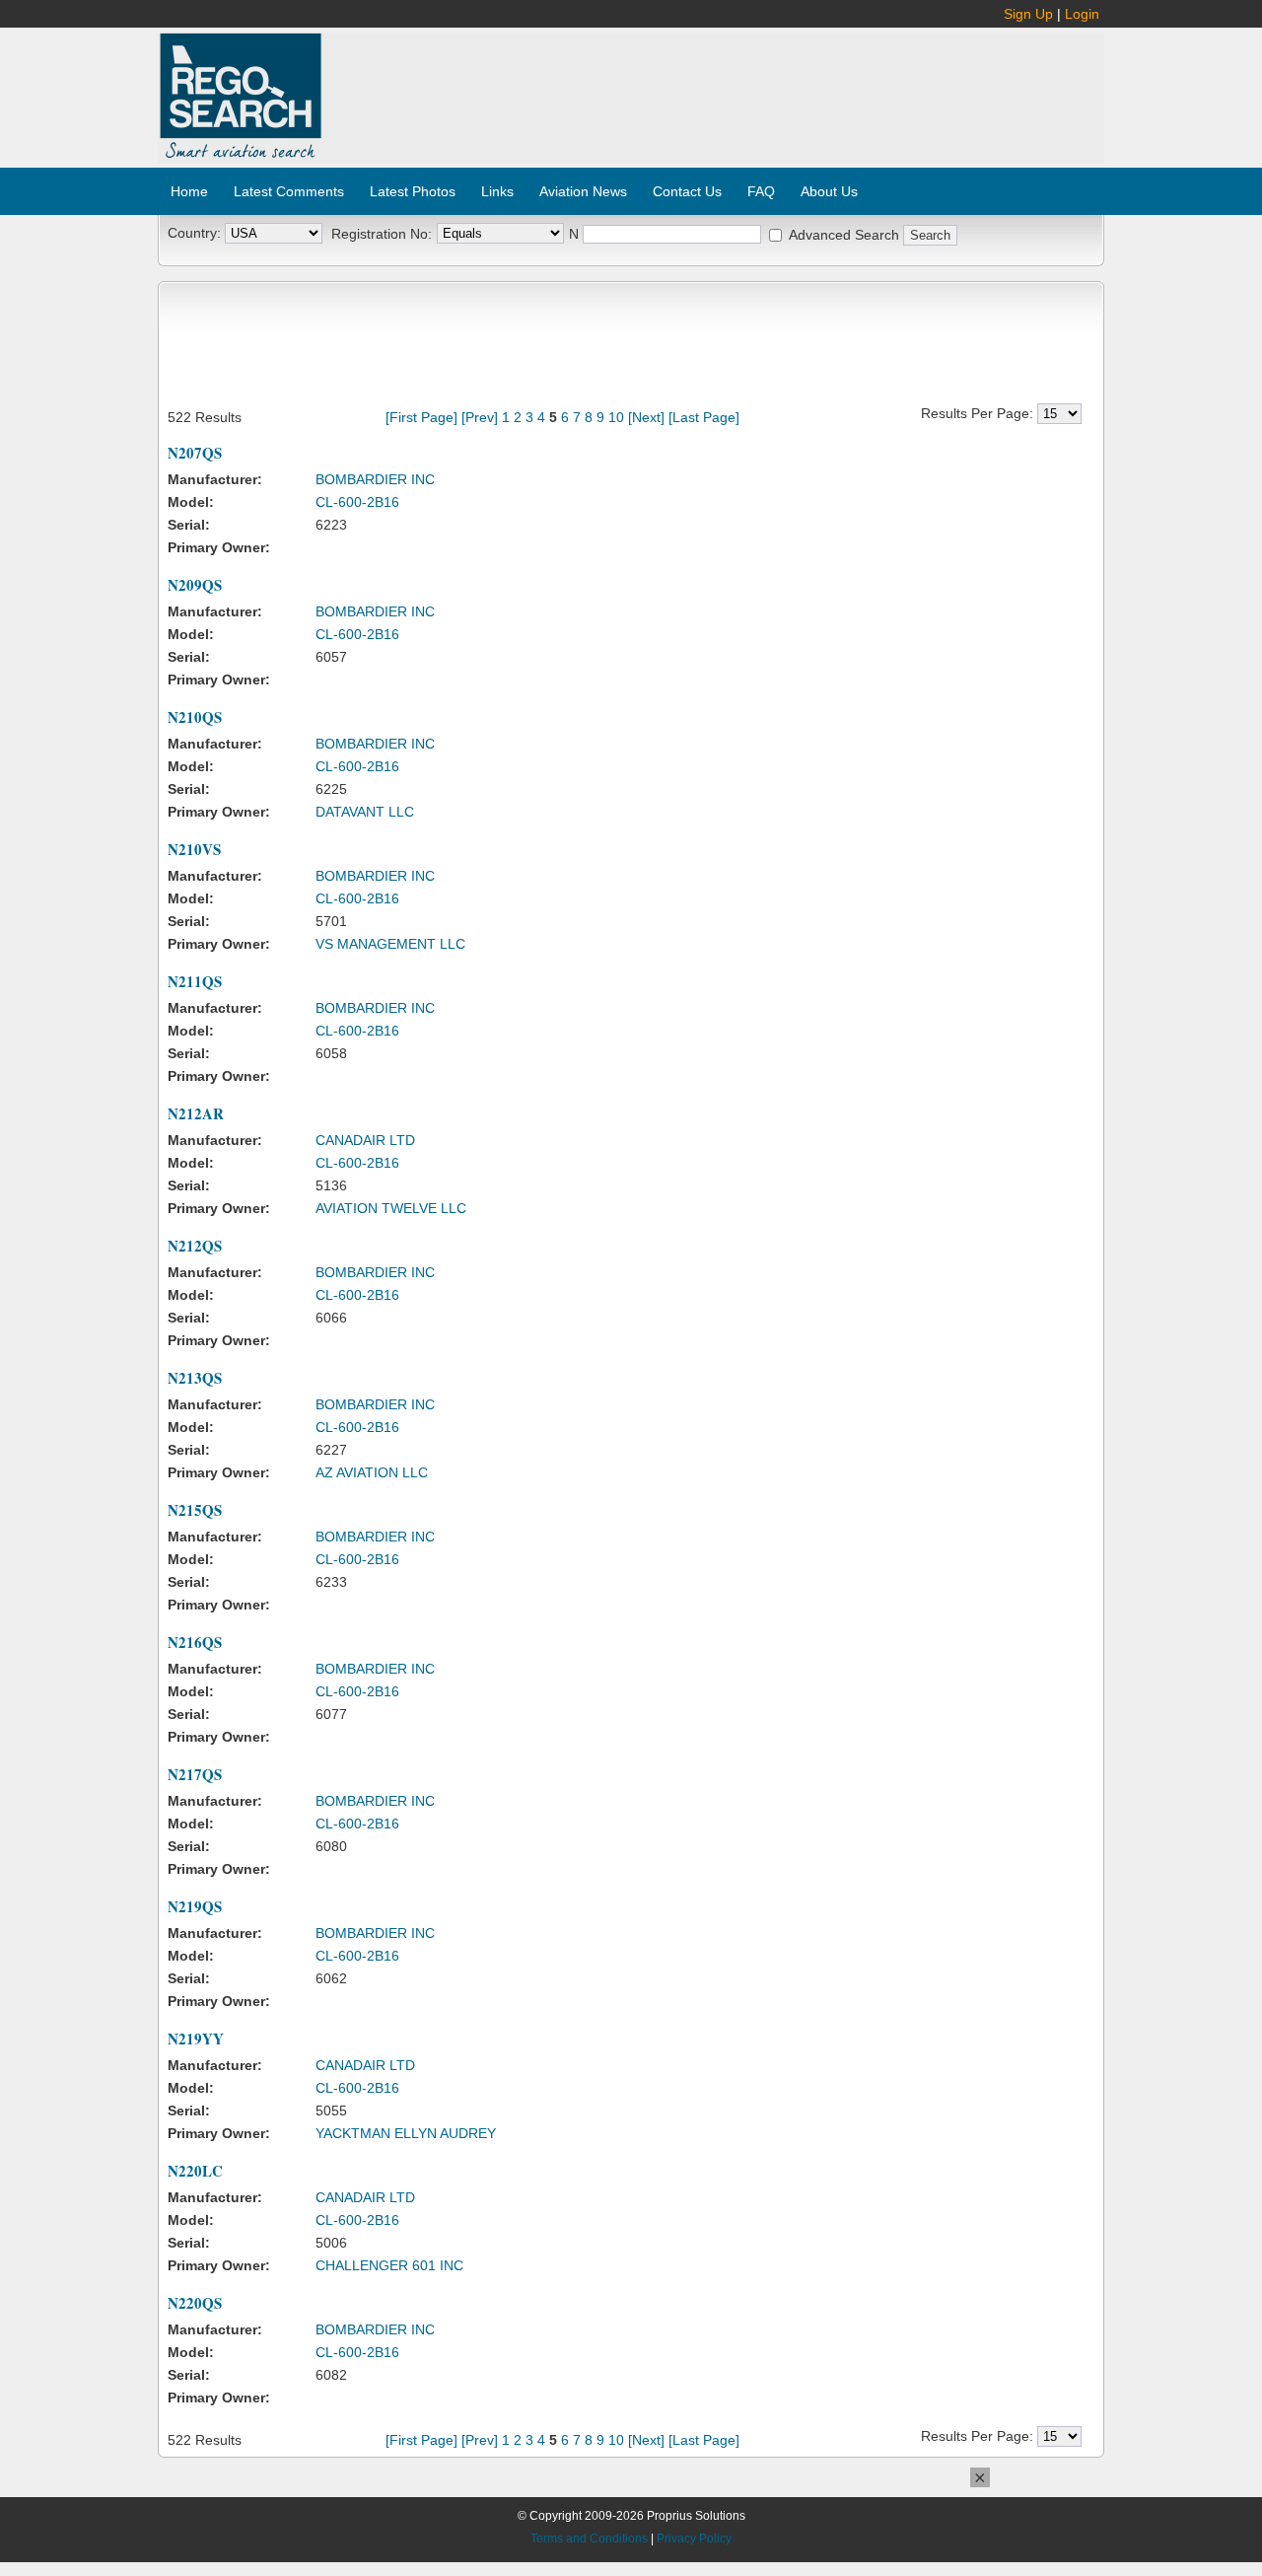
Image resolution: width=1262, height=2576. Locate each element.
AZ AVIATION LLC (372, 1472)
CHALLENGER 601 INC (389, 2265)
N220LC (195, 2171)
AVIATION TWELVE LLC (391, 1208)
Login (1082, 14)
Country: (194, 233)
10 (616, 417)
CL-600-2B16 (357, 502)
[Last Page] (704, 417)
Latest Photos (413, 191)
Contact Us (687, 191)
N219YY (196, 2039)
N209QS (195, 585)
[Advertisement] (714, 87)
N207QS (195, 453)
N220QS (195, 2303)
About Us (829, 191)
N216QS (195, 1642)
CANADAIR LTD (365, 1140)
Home (189, 191)
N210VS (194, 849)
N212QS (195, 1246)
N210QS (195, 717)
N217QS (195, 1774)
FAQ (761, 191)
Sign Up (1028, 14)
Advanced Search (844, 235)
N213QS (195, 1378)
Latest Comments (289, 191)
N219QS (195, 1906)
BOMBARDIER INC (375, 479)
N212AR (196, 1113)
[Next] (646, 417)
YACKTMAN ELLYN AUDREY (406, 2133)
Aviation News (583, 191)
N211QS (195, 981)
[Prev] (480, 417)
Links (497, 191)
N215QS (195, 1510)
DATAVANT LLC (365, 812)
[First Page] (421, 417)
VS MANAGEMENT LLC (390, 944)
